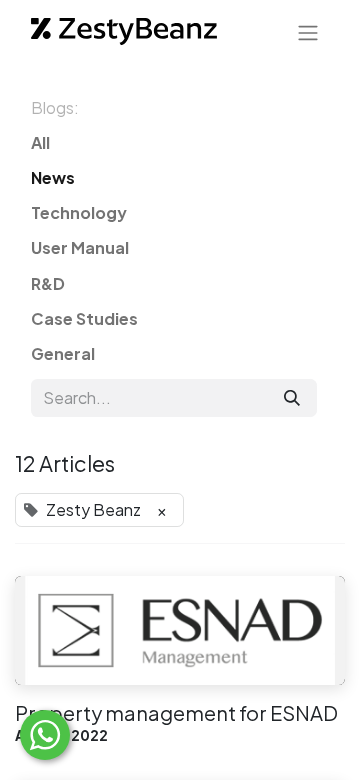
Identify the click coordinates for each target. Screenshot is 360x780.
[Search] (292, 398)
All (40, 142)
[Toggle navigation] (308, 32)
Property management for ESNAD (176, 713)
